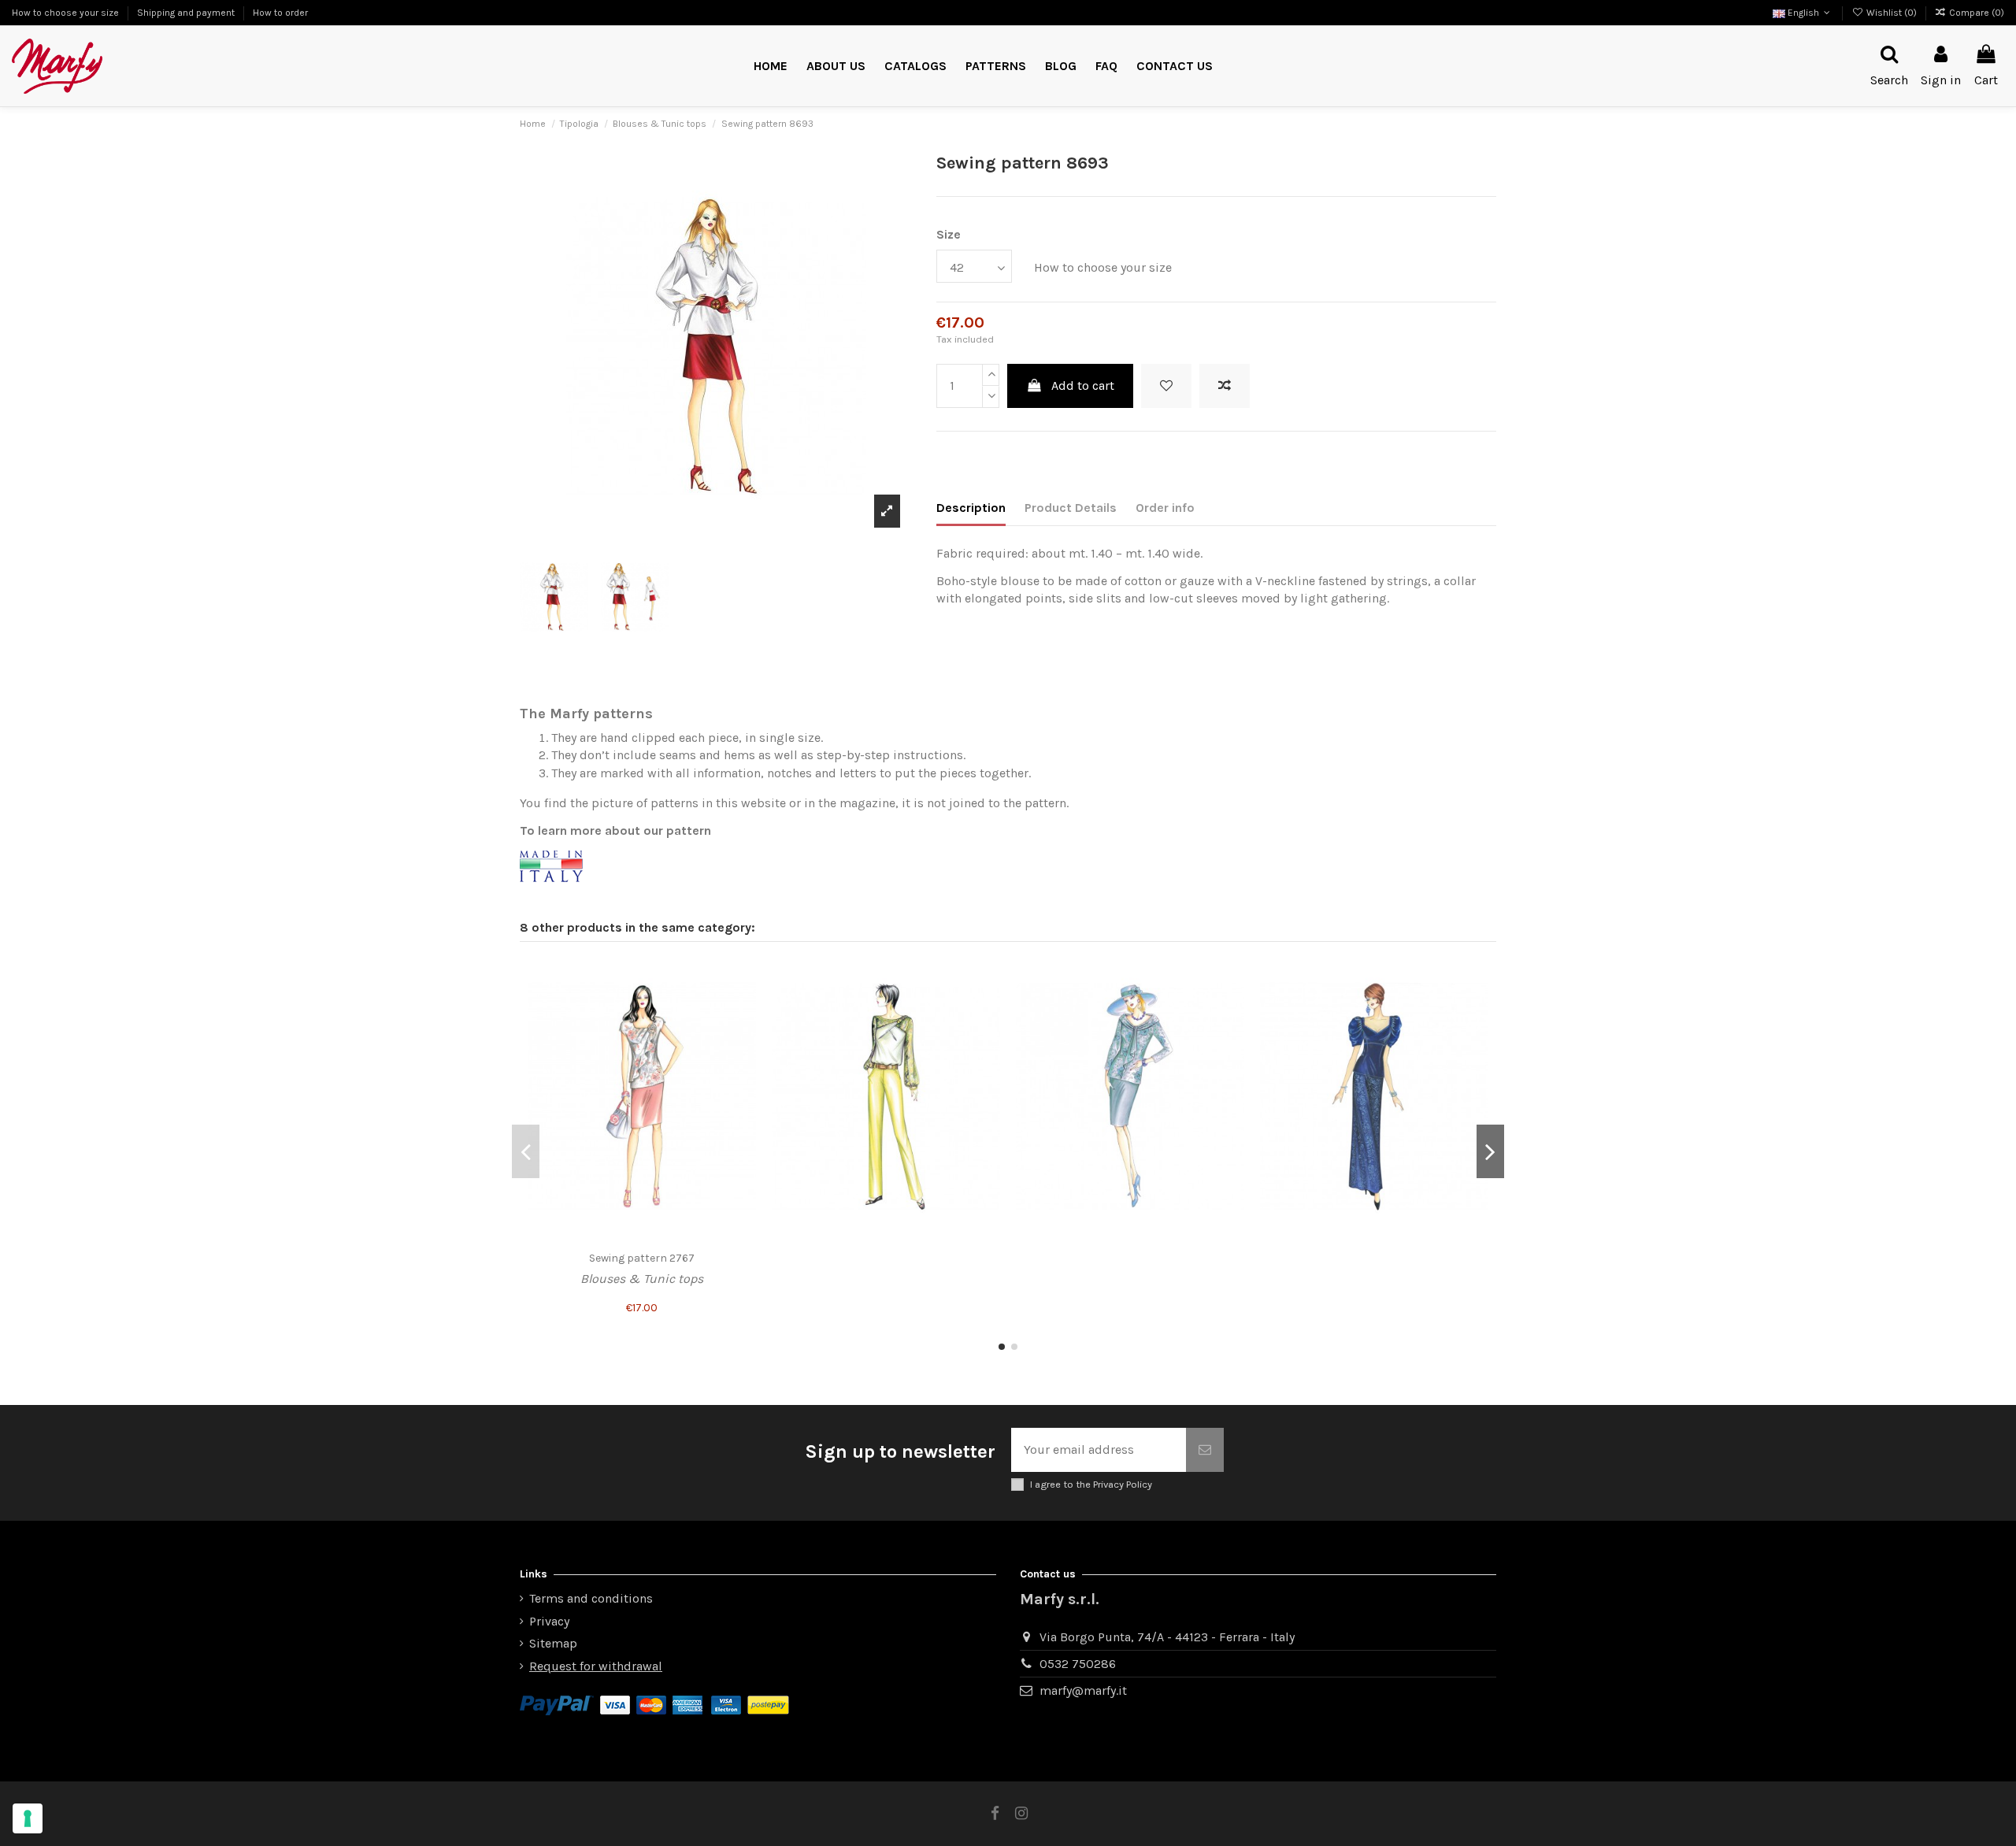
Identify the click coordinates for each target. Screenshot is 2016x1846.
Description (971, 508)
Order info (1165, 508)
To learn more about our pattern (615, 830)
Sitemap (553, 1643)
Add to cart (1083, 386)
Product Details (1071, 508)
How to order (280, 13)
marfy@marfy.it (1083, 1690)
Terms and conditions (591, 1598)
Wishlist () (1891, 13)
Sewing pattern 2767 (642, 1258)
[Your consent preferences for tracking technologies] (28, 1818)
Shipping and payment (187, 13)
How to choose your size (67, 13)
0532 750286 (1078, 1664)
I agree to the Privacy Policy (1091, 1484)
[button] (996, 67)
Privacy (549, 1621)
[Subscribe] (1205, 1450)
